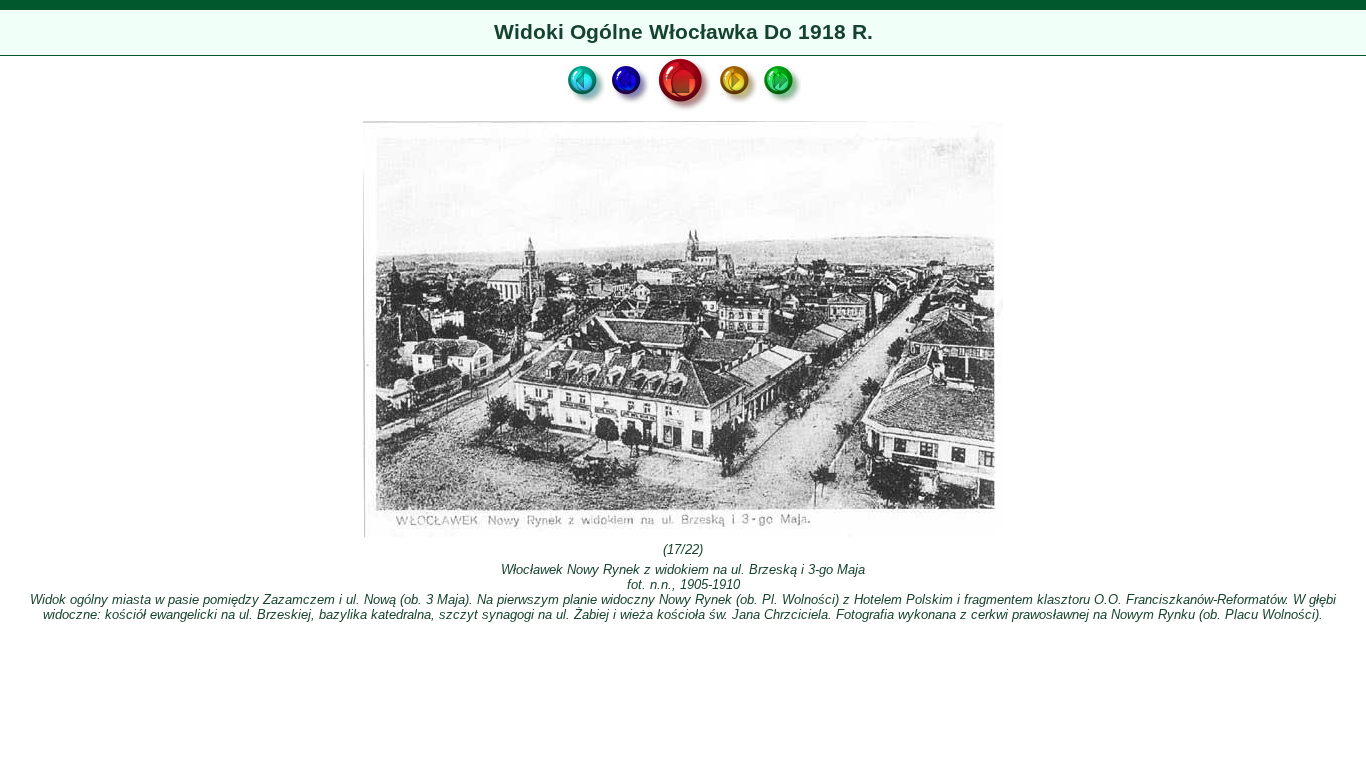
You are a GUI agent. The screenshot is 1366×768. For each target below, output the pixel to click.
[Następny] (737, 110)
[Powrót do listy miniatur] (683, 110)
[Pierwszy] (585, 110)
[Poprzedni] (629, 110)
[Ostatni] (781, 110)
